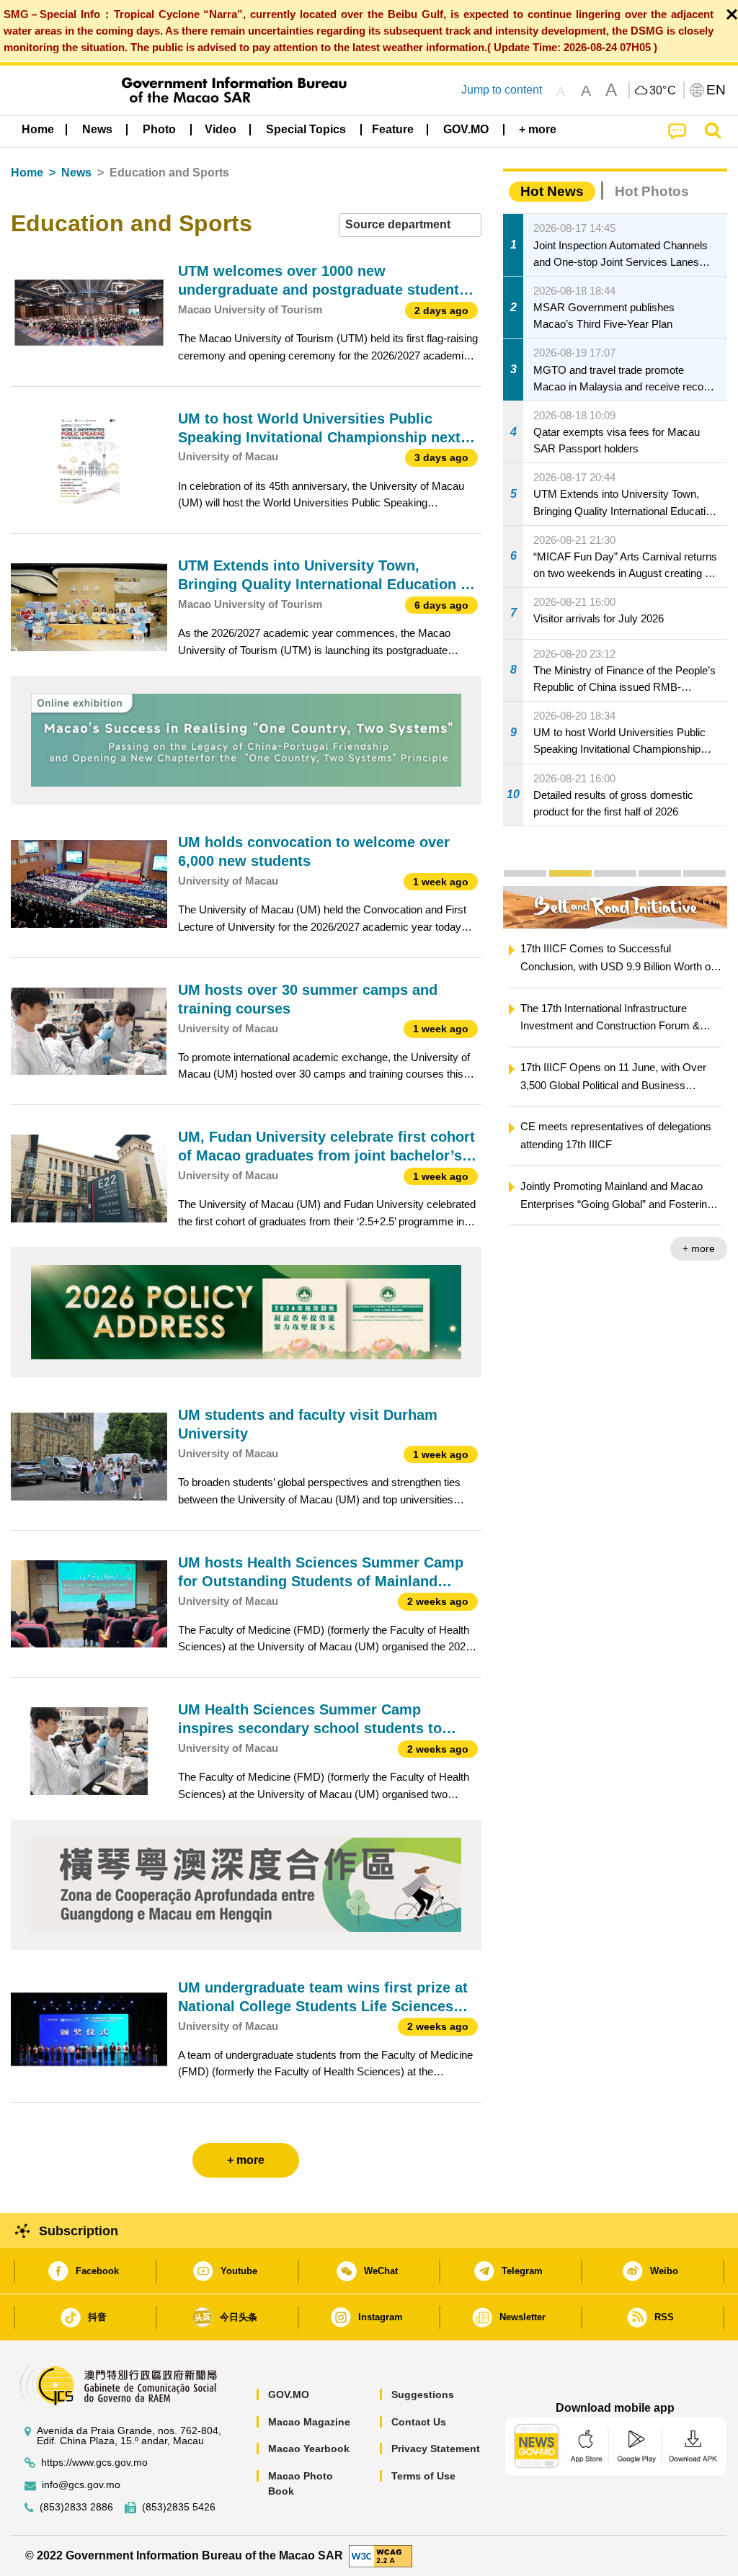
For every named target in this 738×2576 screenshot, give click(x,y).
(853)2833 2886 (76, 2507)
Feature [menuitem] (393, 129)
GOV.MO (289, 2394)
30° (663, 91)
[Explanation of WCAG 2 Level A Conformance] (381, 2555)
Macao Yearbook (309, 2448)
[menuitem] (97, 130)
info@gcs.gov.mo (81, 2485)
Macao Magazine (309, 2422)
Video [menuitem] (221, 129)
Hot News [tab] (552, 191)
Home (27, 173)
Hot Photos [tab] (652, 191)
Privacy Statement (436, 2448)
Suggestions (423, 2394)
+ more (699, 1248)
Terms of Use (423, 2476)
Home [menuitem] (38, 129)
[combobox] (410, 225)
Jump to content (502, 90)
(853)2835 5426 (179, 2507)
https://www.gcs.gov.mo (94, 2463)
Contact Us (419, 2422)
